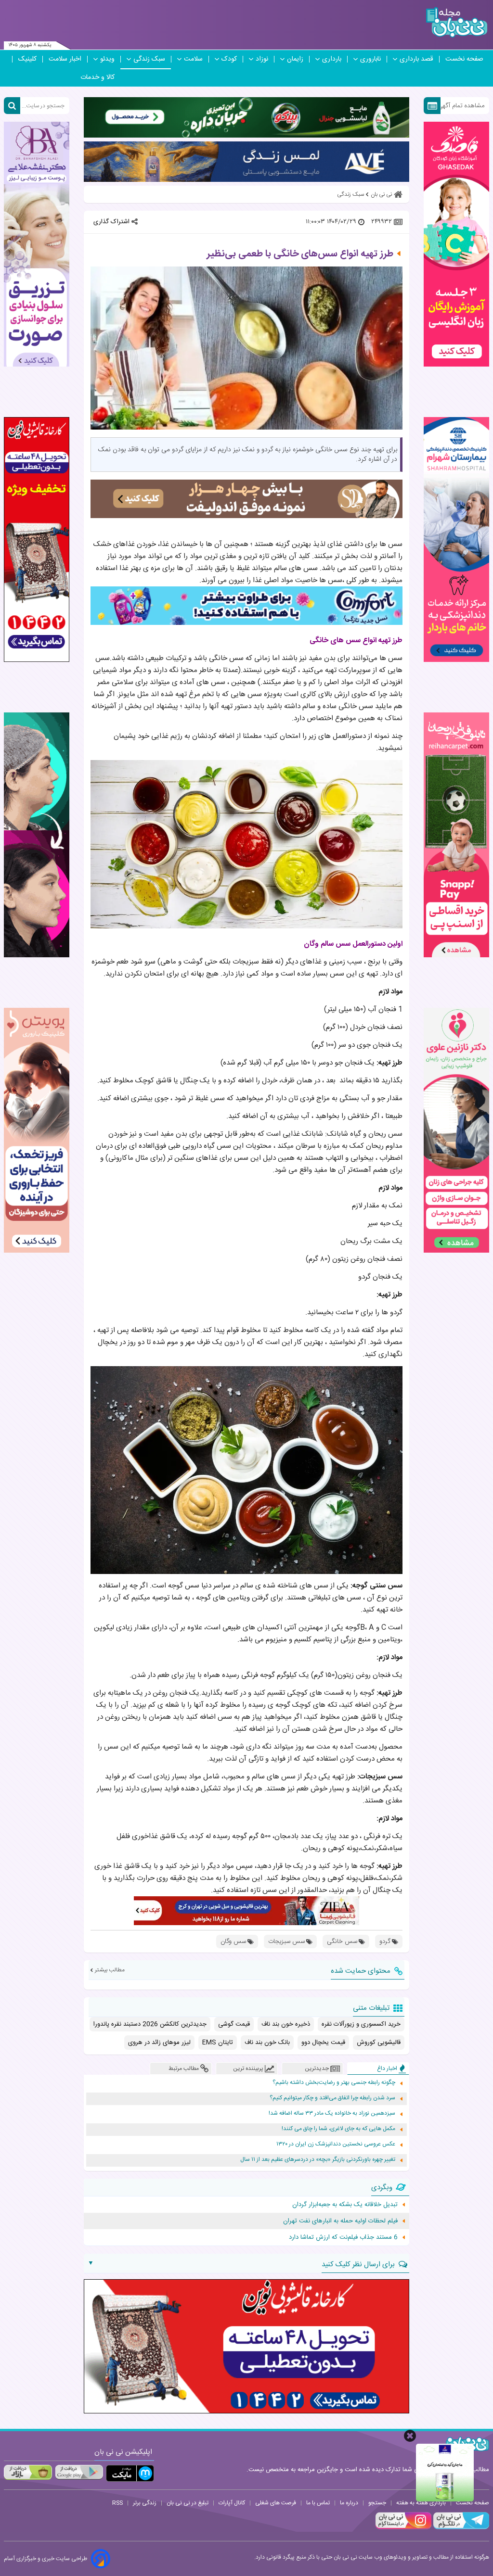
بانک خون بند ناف (267, 2043)
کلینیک (27, 59)
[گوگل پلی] (79, 2472)
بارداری (332, 59)
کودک (229, 59)
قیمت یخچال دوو (323, 2043)
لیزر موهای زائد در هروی (159, 2043)
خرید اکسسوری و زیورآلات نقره (361, 2024)
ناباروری (370, 59)
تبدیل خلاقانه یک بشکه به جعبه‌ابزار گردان (345, 2205)
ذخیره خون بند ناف (286, 2024)
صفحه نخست (464, 59)
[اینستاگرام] (403, 2528)
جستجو (377, 2503)
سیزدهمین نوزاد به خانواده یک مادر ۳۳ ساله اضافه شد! (332, 2113)
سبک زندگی (149, 59)
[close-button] (410, 2436)
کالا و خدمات (97, 77)
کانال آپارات (232, 2503)
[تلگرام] (460, 2528)
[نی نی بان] (457, 22)
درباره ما (349, 2503)
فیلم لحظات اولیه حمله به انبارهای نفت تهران (340, 2221)
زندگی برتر (145, 2503)
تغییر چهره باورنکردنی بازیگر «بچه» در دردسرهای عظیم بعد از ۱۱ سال (318, 2160)
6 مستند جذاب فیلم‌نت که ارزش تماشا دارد (343, 2237)
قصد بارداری (416, 59)
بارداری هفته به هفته (421, 2503)
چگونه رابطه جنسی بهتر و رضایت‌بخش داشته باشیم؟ (334, 2083)
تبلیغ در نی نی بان (188, 2503)
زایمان (295, 59)
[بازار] (28, 2472)
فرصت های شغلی (276, 2503)
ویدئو (107, 59)
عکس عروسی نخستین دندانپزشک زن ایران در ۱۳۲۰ (336, 2144)
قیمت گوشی (234, 2024)
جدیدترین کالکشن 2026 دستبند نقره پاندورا (150, 2024)
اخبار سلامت (65, 59)
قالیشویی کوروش (379, 2043)
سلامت (193, 59)
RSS (117, 2503)
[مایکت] (130, 2473)
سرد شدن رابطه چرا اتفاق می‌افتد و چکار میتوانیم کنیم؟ (332, 2098)
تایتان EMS (218, 2043)
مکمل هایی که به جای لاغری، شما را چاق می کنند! (338, 2129)
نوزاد (262, 59)
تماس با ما (318, 2503)
